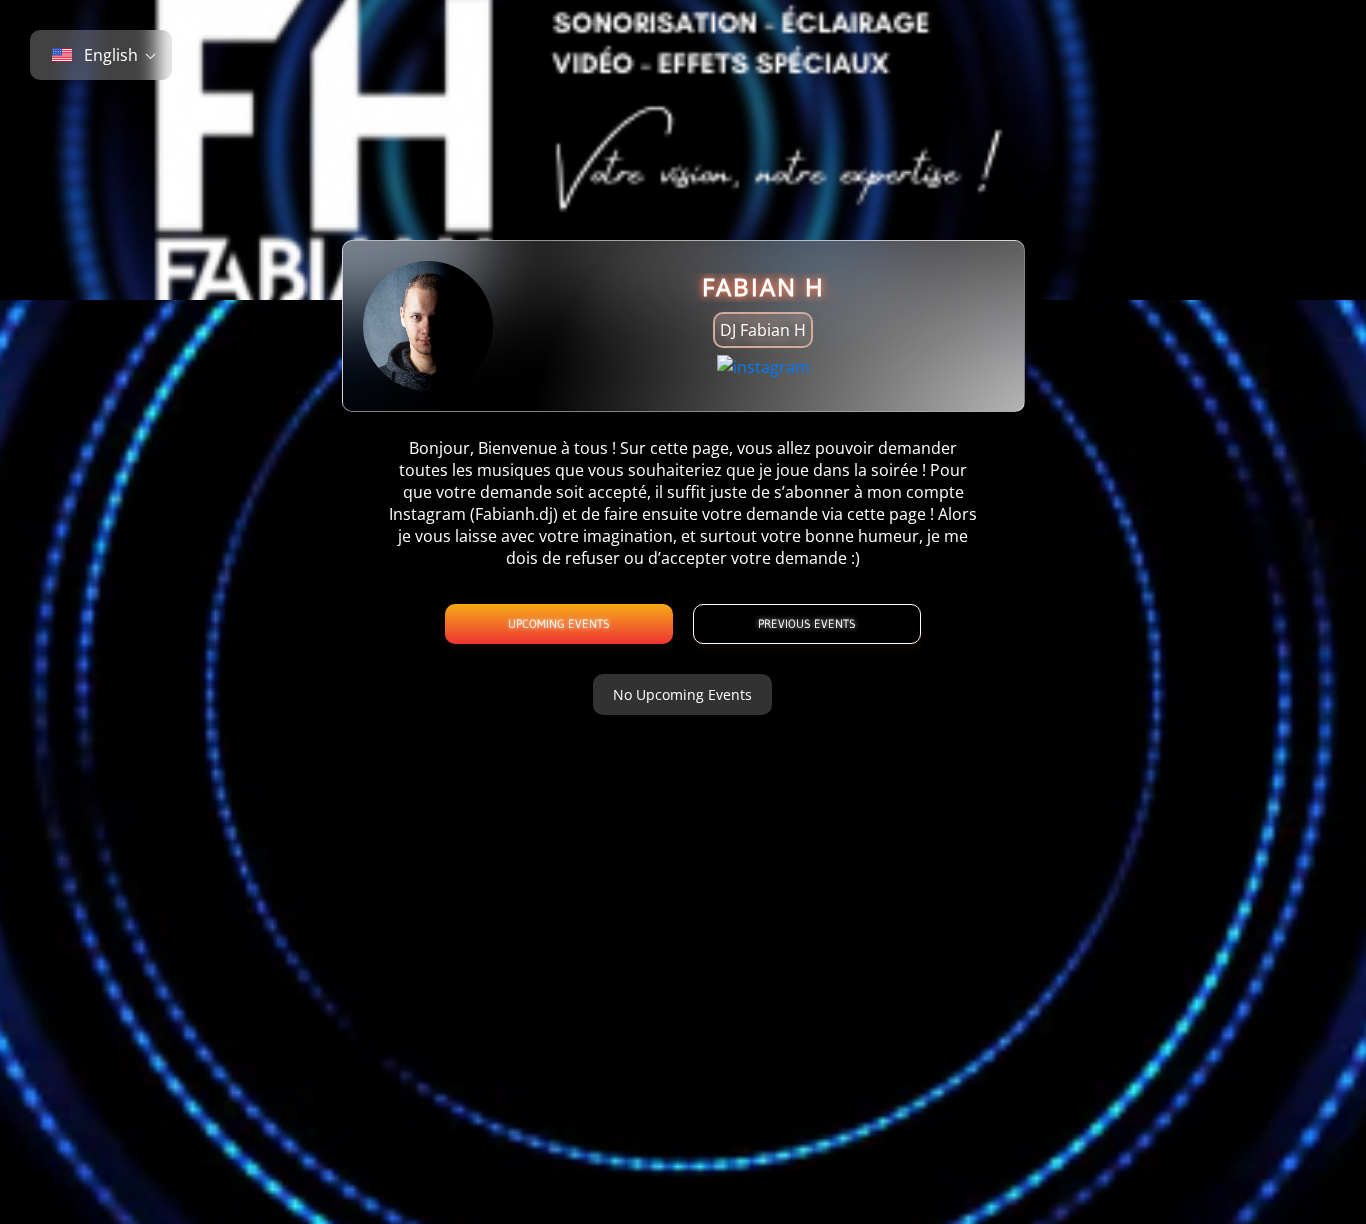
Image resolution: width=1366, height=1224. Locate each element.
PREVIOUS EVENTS (807, 623)
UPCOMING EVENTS (559, 623)
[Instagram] (763, 366)
